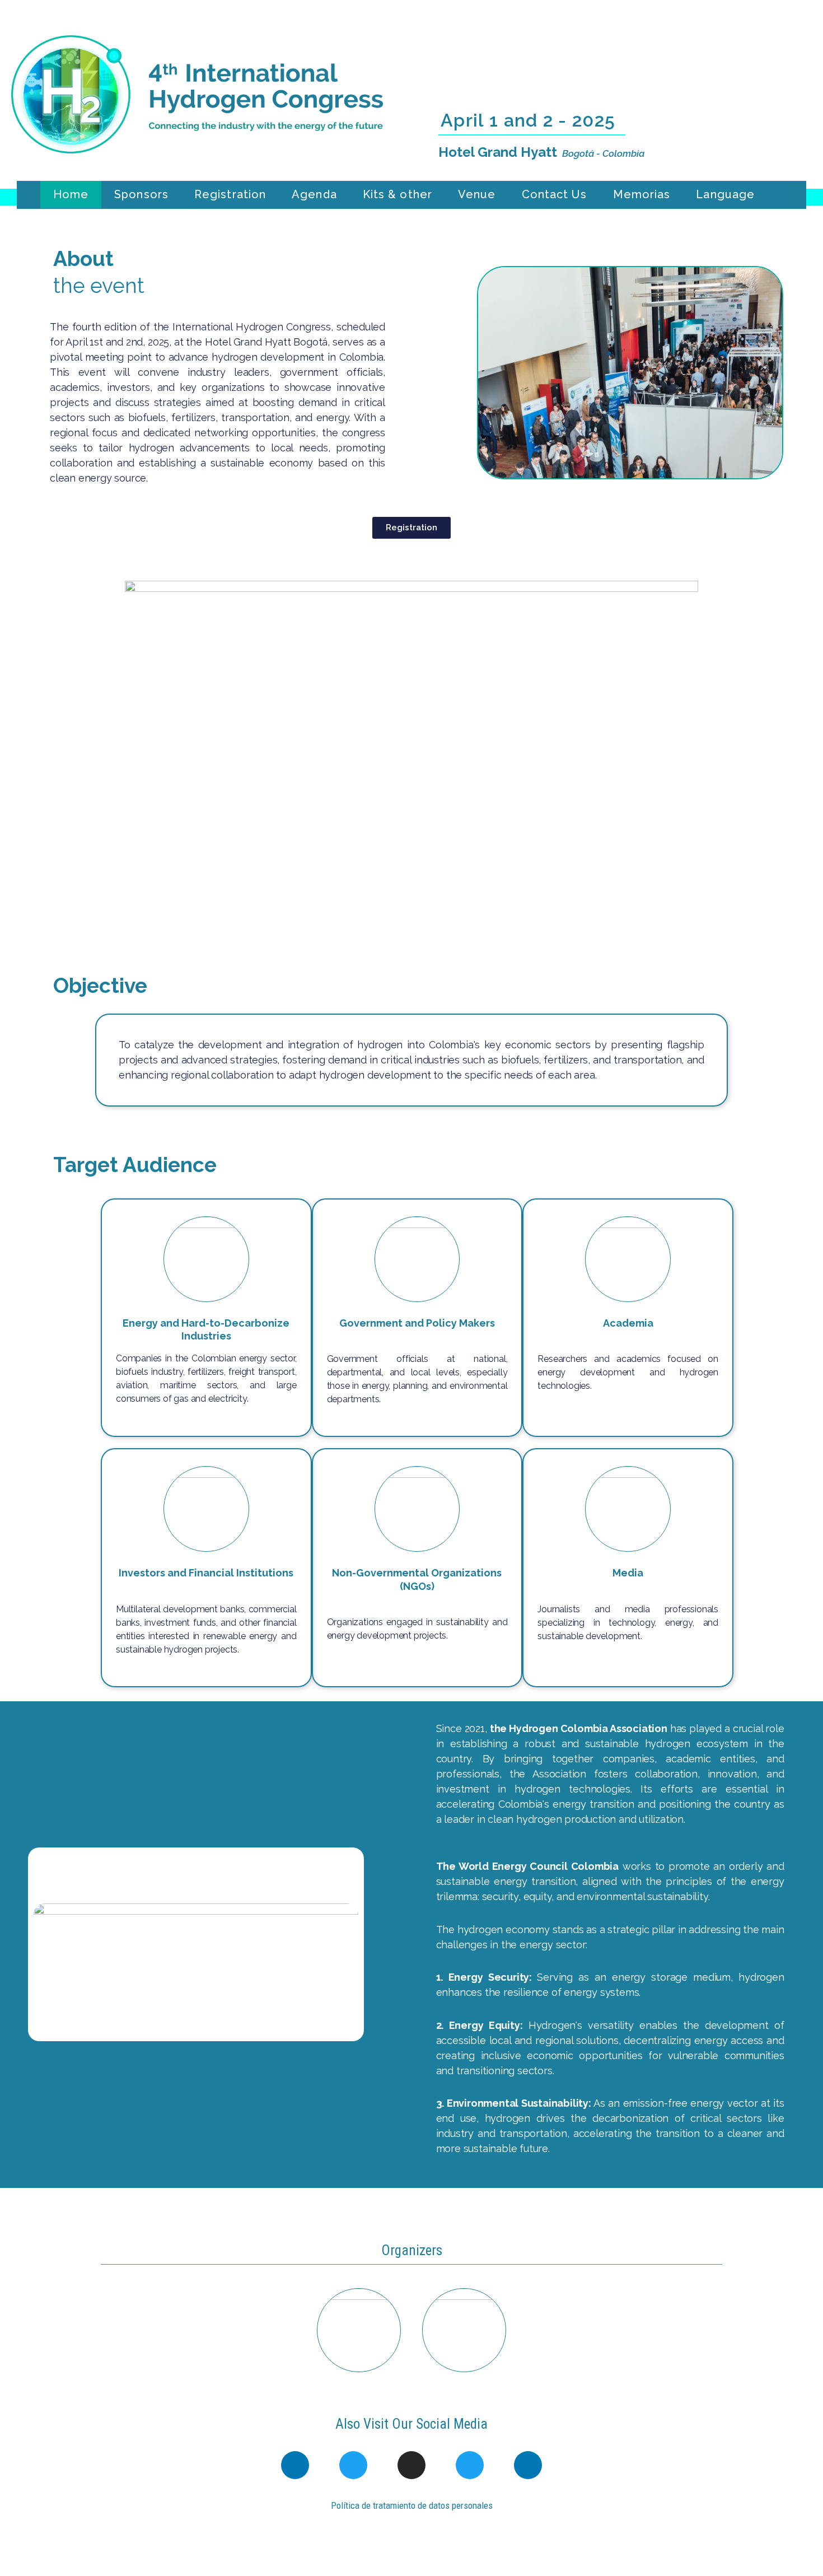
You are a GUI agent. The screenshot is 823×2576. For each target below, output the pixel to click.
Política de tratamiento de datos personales (412, 2505)
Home (71, 194)
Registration (230, 194)
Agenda (314, 194)
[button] (489, 373)
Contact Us (555, 194)
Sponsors (141, 194)
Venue (477, 194)
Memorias (642, 194)
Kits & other (398, 194)
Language (725, 194)
